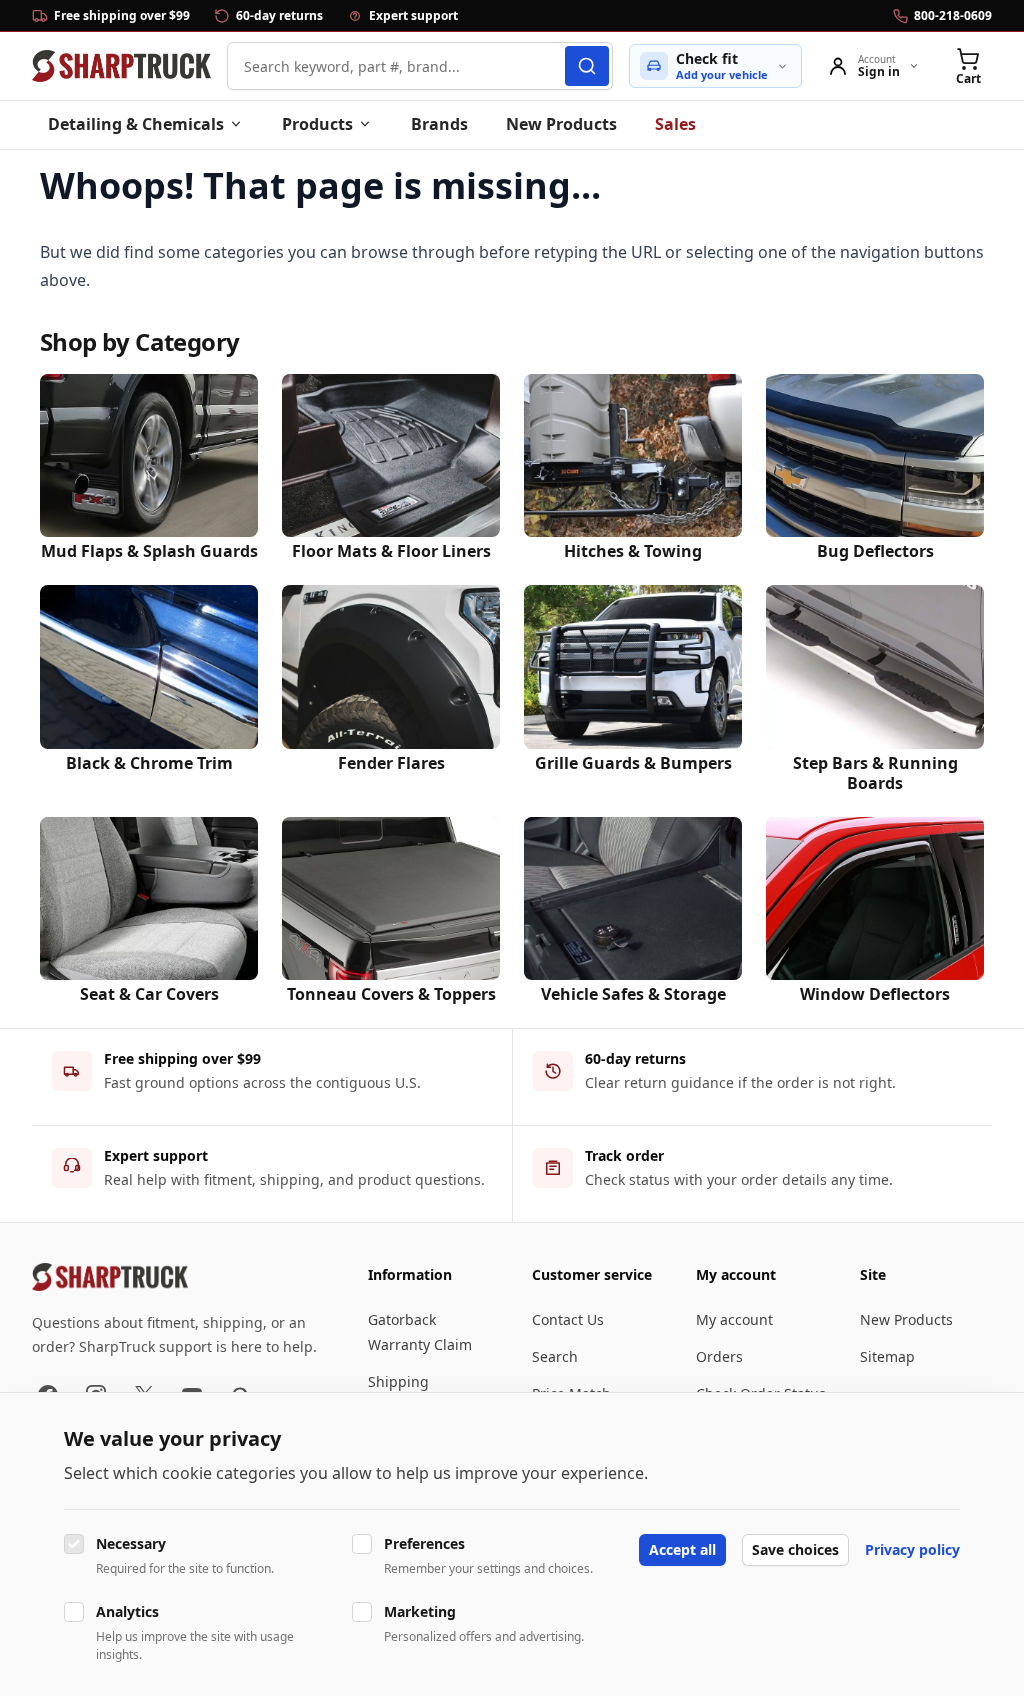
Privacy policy (912, 1549)
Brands (439, 124)
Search (555, 1356)
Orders (719, 1356)
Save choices (795, 1549)
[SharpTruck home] (121, 66)
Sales (675, 124)
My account (734, 1319)
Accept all (682, 1549)
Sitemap (887, 1356)
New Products (561, 124)
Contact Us (568, 1319)
